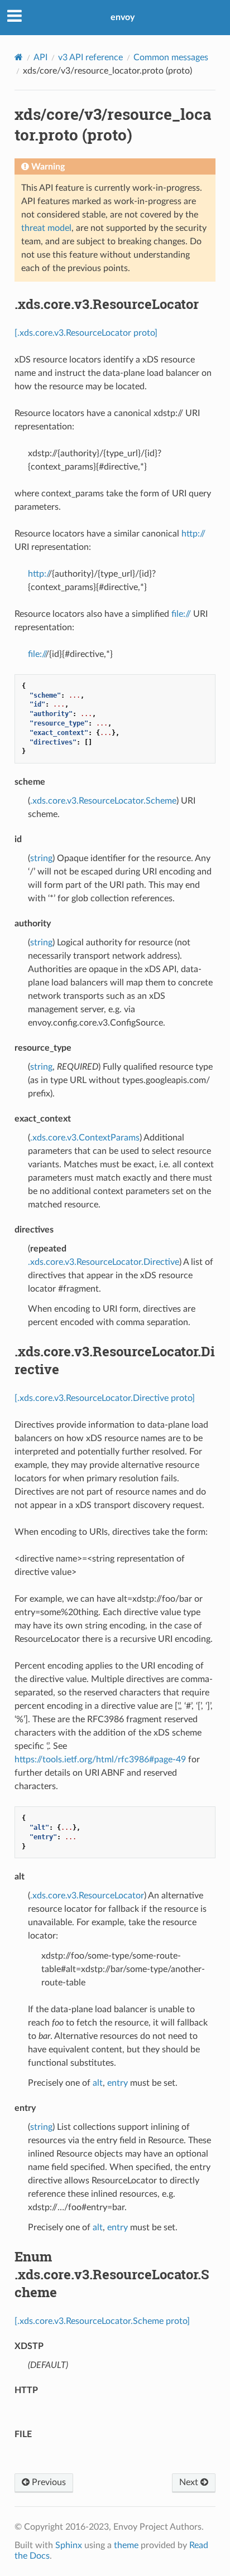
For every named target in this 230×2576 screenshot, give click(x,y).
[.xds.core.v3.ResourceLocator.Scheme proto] (102, 2321)
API (40, 57)
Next (190, 2482)
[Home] (19, 57)
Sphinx (69, 2545)
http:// (193, 534)
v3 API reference (90, 57)
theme (126, 2545)
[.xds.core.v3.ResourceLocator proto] (86, 333)
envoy (123, 17)
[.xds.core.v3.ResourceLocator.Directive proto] (105, 1398)
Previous (48, 2482)
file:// (181, 614)
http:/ (38, 574)
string (41, 858)
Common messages (171, 57)
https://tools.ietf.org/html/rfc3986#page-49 (100, 1760)
